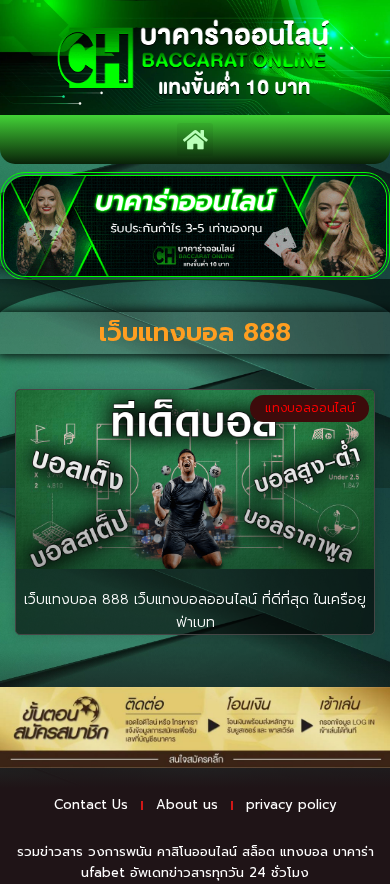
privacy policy (291, 804)
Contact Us (91, 804)
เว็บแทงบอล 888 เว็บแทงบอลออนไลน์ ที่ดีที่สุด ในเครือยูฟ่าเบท (195, 610)
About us (187, 804)
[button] (195, 139)
